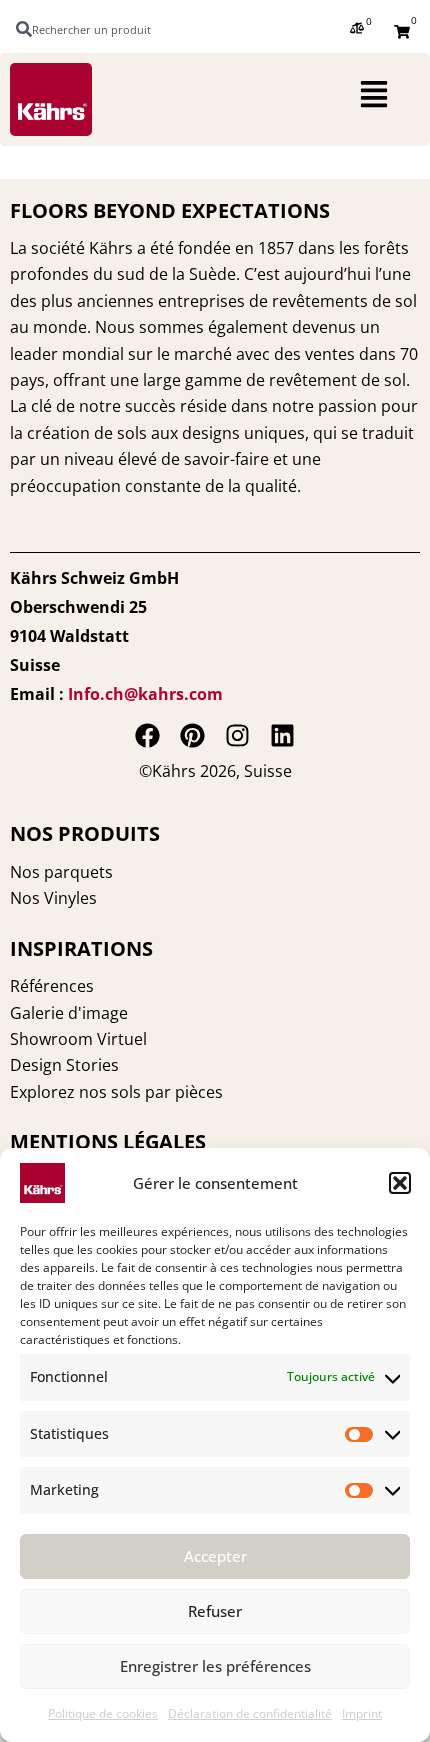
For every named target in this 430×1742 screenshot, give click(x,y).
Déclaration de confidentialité (250, 1713)
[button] (400, 1183)
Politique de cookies (103, 1713)
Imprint (362, 1713)
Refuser (215, 1611)
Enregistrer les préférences (215, 1666)
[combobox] (93, 29)
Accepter (215, 1556)
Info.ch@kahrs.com (145, 694)
